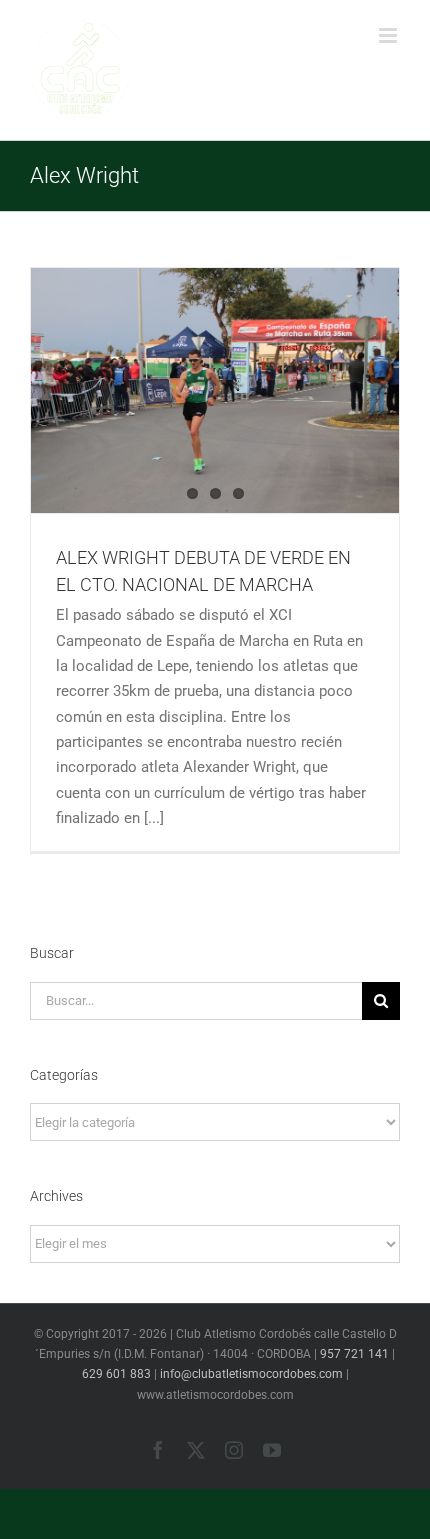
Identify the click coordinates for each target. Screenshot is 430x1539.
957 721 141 (354, 1354)
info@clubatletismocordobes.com (251, 1374)
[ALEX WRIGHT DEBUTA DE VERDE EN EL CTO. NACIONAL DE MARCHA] (215, 390)
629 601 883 (116, 1374)
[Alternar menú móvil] (389, 35)
